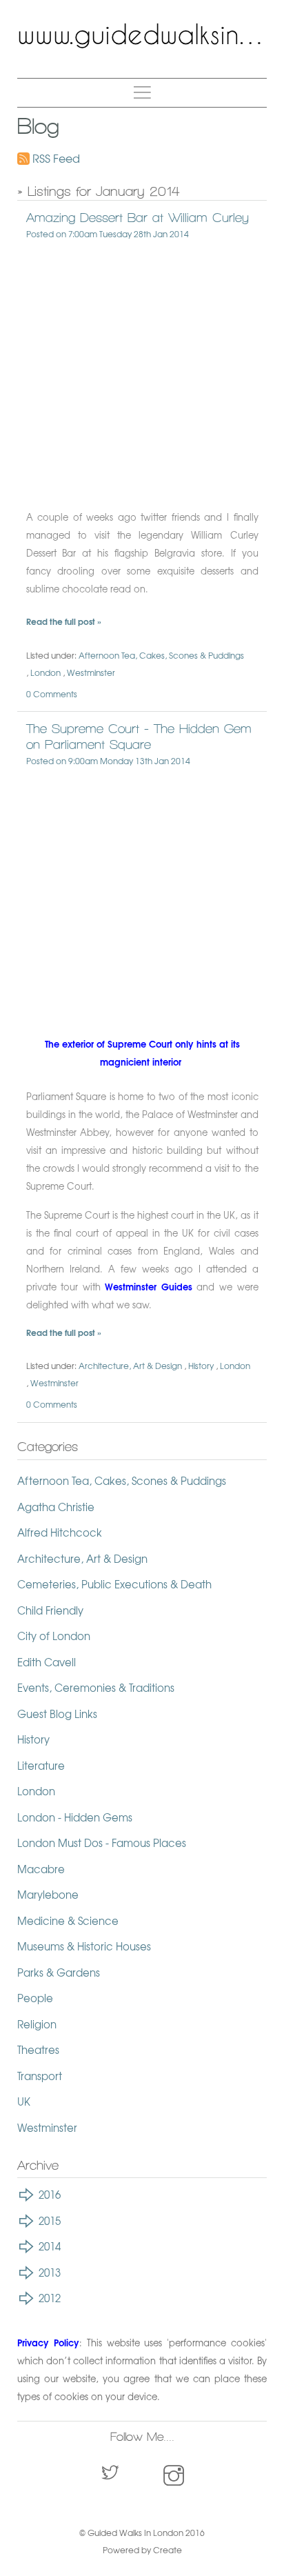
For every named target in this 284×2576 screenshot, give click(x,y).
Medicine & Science (68, 1921)
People (35, 1998)
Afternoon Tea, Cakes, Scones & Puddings (161, 655)
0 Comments (52, 694)
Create (168, 2550)
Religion (37, 2024)
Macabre (41, 1869)
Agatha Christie (56, 1507)
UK (24, 2101)
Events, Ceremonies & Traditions (96, 1688)
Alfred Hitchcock (60, 1532)
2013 (50, 2273)
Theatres (38, 2050)
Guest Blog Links (57, 1714)
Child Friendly (50, 1610)
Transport (40, 2076)
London (45, 672)
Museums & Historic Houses (84, 1946)
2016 (50, 2195)
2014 (50, 2246)
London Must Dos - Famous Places (102, 1843)
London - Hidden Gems (75, 1817)
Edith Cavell (47, 1662)
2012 (50, 2298)
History (201, 1366)
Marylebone (48, 1895)
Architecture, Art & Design (130, 1366)
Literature (41, 1766)
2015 (50, 2221)
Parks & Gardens (59, 1973)
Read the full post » (64, 621)
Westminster (91, 672)
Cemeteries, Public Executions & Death (114, 1584)
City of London (54, 1636)
